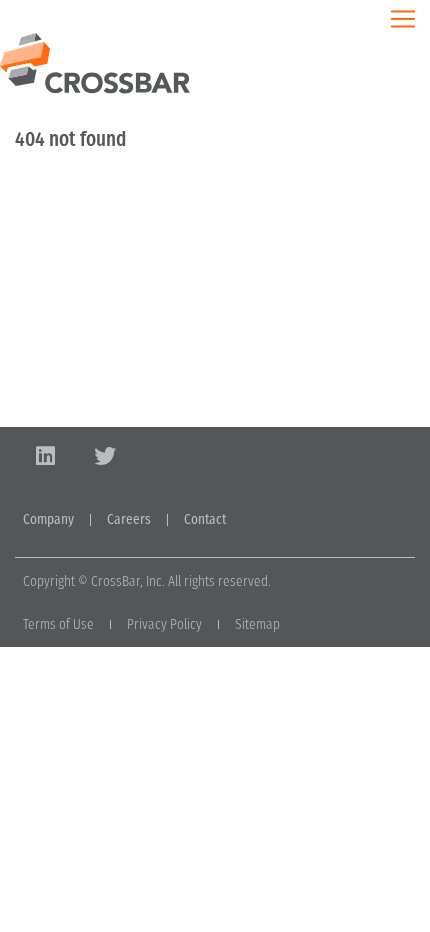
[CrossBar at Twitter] (105, 456)
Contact (205, 519)
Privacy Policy (164, 624)
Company (48, 519)
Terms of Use (58, 624)
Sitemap (257, 624)
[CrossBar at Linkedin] (45, 456)
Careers (129, 519)
